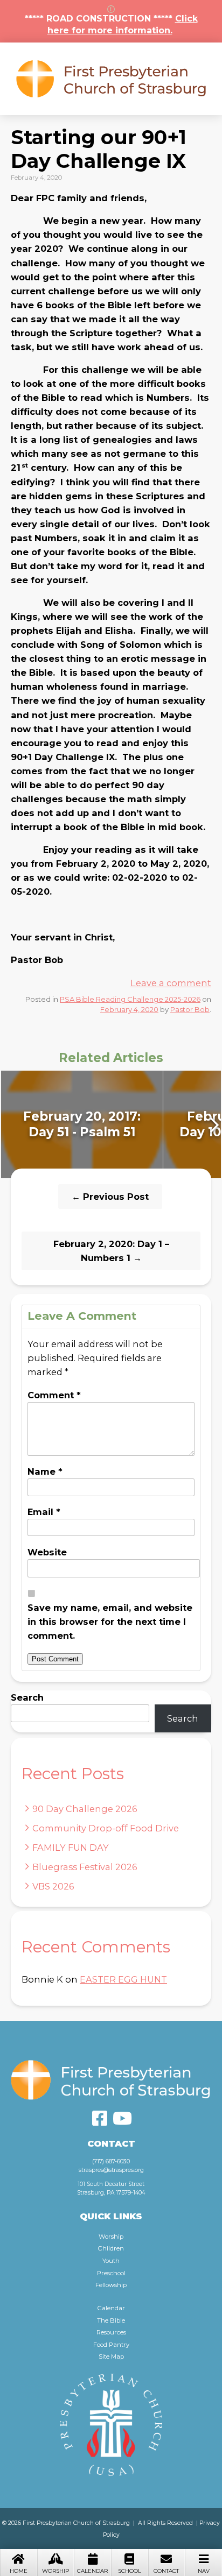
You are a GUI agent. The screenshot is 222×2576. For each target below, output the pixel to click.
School (130, 2571)
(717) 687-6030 (111, 2161)
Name (45, 1471)
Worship (55, 2571)
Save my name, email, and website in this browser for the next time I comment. (110, 1622)
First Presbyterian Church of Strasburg (111, 79)
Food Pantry (111, 2345)
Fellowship (111, 2285)
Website (47, 1552)
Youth (111, 2261)
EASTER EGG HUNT (123, 1979)
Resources (111, 2332)
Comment (54, 1395)
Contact (166, 2571)
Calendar (92, 2571)
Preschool (111, 2273)
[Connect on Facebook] (100, 2118)
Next (213, 1124)
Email (44, 1512)
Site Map (111, 2356)
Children (111, 2248)
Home (19, 2571)
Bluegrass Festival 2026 (85, 1867)
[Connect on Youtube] (122, 2118)
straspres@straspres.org (111, 2170)
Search (27, 1697)
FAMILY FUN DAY (71, 1848)
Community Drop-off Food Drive (106, 1828)
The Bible (111, 2320)
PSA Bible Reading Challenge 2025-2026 (130, 999)
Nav (204, 2571)
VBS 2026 (53, 1886)
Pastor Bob (190, 1009)
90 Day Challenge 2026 (85, 1809)
